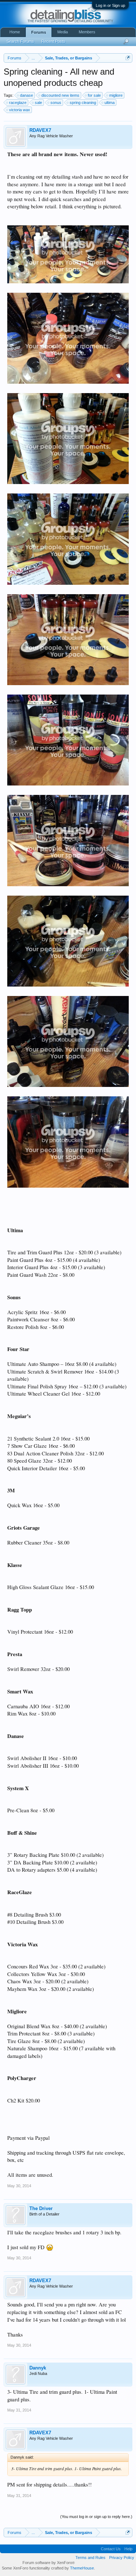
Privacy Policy (122, 2558)
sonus (56, 103)
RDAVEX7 (40, 130)
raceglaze (18, 103)
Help (128, 2549)
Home (15, 32)
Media (63, 32)
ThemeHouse (82, 2568)
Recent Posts (53, 41)
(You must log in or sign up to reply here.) (96, 2517)
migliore (116, 95)
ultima (110, 103)
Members (87, 32)
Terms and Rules (90, 2558)
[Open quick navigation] (128, 58)
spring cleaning (83, 103)
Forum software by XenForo (49, 2563)
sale (38, 103)
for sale (94, 95)
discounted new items (60, 95)
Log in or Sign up (110, 5)
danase (26, 95)
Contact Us (111, 2549)
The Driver (41, 2208)
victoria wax (20, 110)
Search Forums (20, 41)
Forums (39, 32)
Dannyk (38, 2368)
